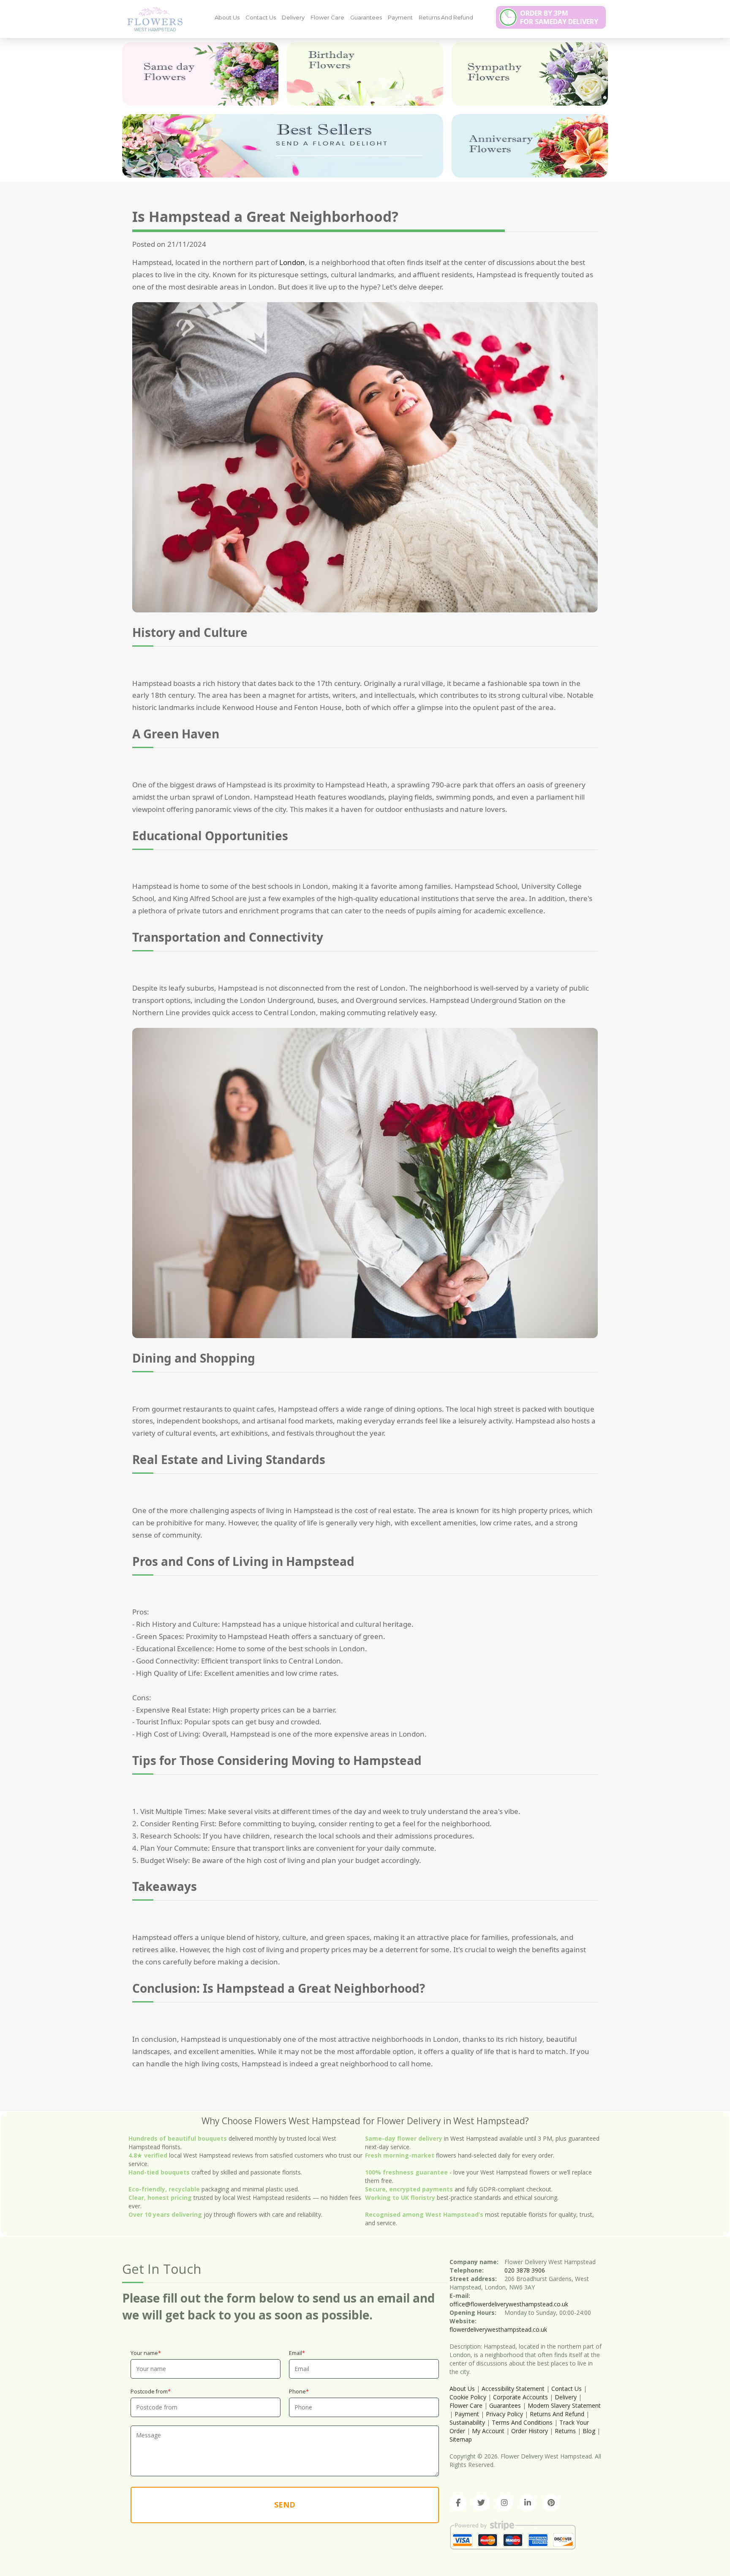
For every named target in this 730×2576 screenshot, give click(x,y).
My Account (488, 2431)
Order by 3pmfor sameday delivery (559, 17)
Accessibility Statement (513, 2389)
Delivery (293, 17)
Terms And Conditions (522, 2422)
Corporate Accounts (520, 2397)
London (292, 262)
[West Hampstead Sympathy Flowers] (530, 74)
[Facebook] (458, 2503)
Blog (589, 2431)
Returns (565, 2431)
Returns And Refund (446, 17)
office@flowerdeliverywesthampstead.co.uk (509, 2304)
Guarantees (366, 17)
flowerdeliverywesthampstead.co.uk (498, 2329)
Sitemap (461, 2439)
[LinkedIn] (528, 2503)
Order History (530, 2431)
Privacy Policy (504, 2414)
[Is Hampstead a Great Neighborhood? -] (152, 19)
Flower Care (327, 17)
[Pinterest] (551, 2503)
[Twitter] (481, 2503)
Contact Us (261, 17)
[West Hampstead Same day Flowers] (200, 74)
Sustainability (467, 2422)
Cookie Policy (468, 2397)
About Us (227, 17)
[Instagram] (504, 2503)
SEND (285, 2505)
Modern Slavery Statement (564, 2405)
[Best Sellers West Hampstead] (283, 146)
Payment (400, 17)
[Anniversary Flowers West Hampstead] (530, 146)
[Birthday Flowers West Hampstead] (365, 74)
